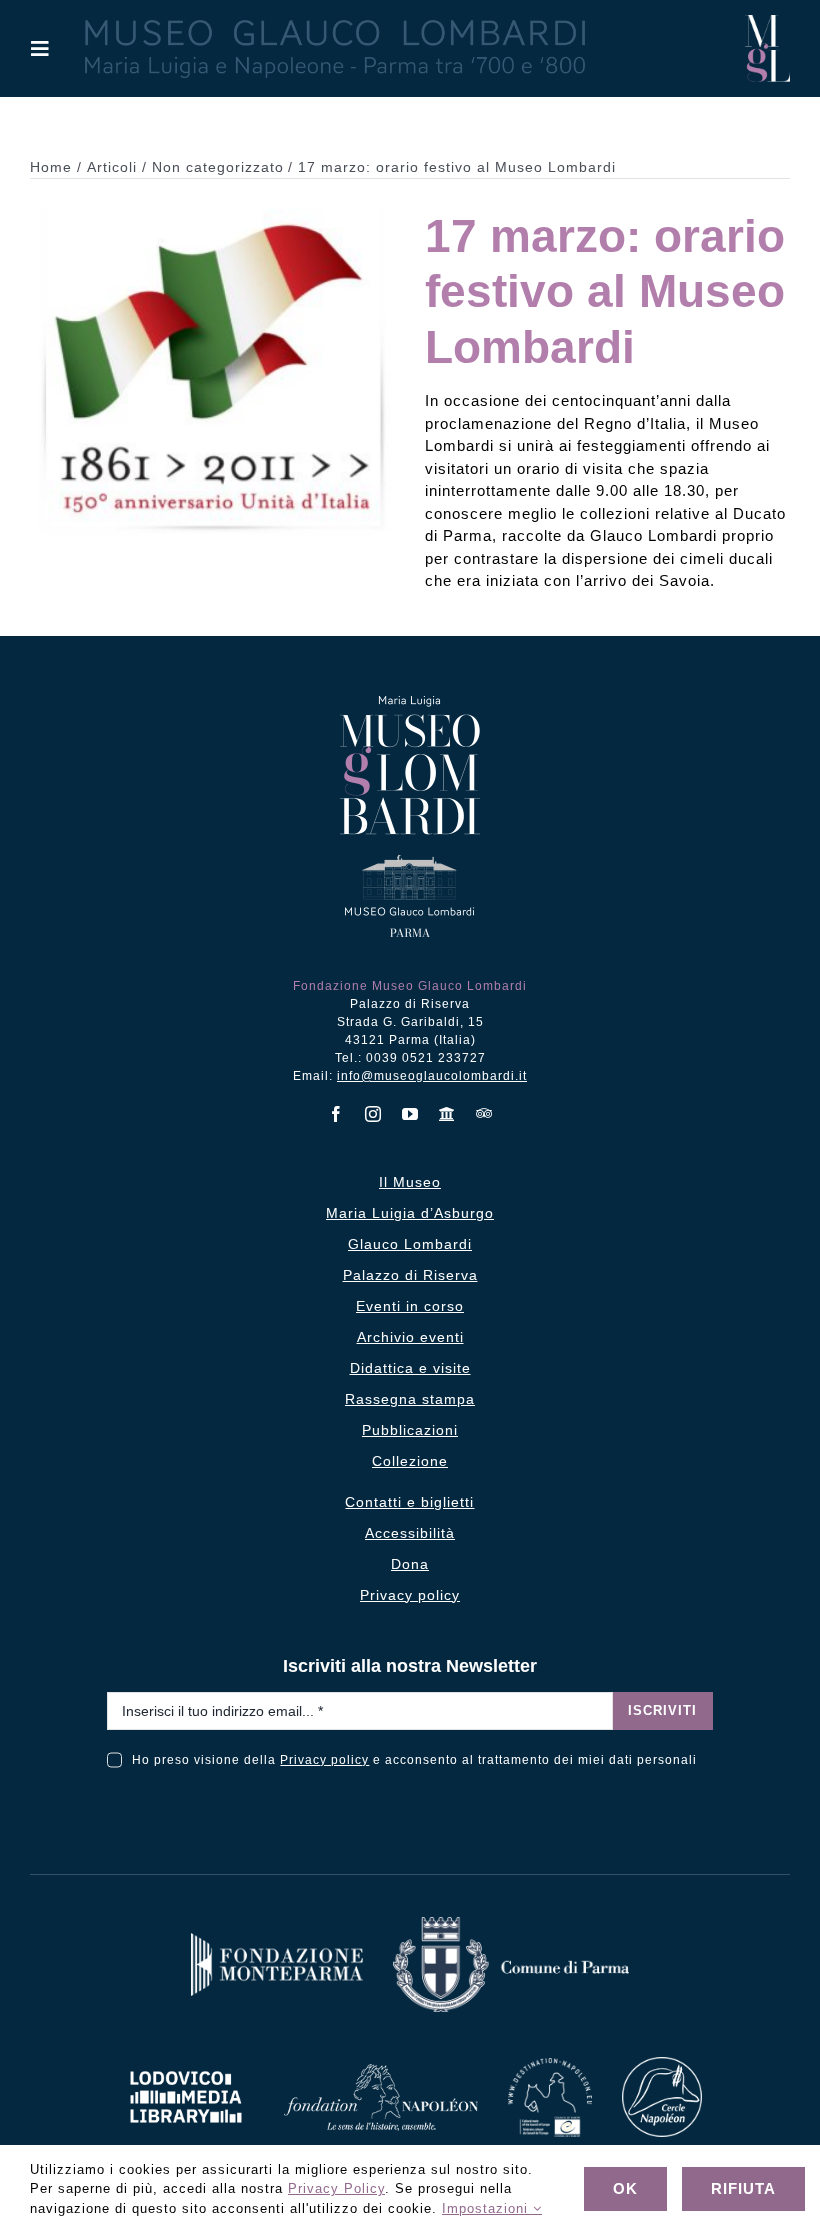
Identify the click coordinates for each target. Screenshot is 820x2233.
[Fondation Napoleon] (381, 2071)
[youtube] (410, 1114)
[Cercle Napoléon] (662, 2064)
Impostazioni (487, 2208)
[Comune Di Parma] (511, 1924)
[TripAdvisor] (484, 1113)
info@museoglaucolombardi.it (432, 1076)
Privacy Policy (336, 2188)
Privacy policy (324, 1760)
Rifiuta (743, 2188)
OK (625, 2188)
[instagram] (373, 1114)
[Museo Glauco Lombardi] (767, 22)
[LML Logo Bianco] (186, 2065)
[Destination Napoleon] (550, 2065)
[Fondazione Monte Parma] (277, 1940)
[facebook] (336, 1114)
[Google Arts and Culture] (447, 1114)
